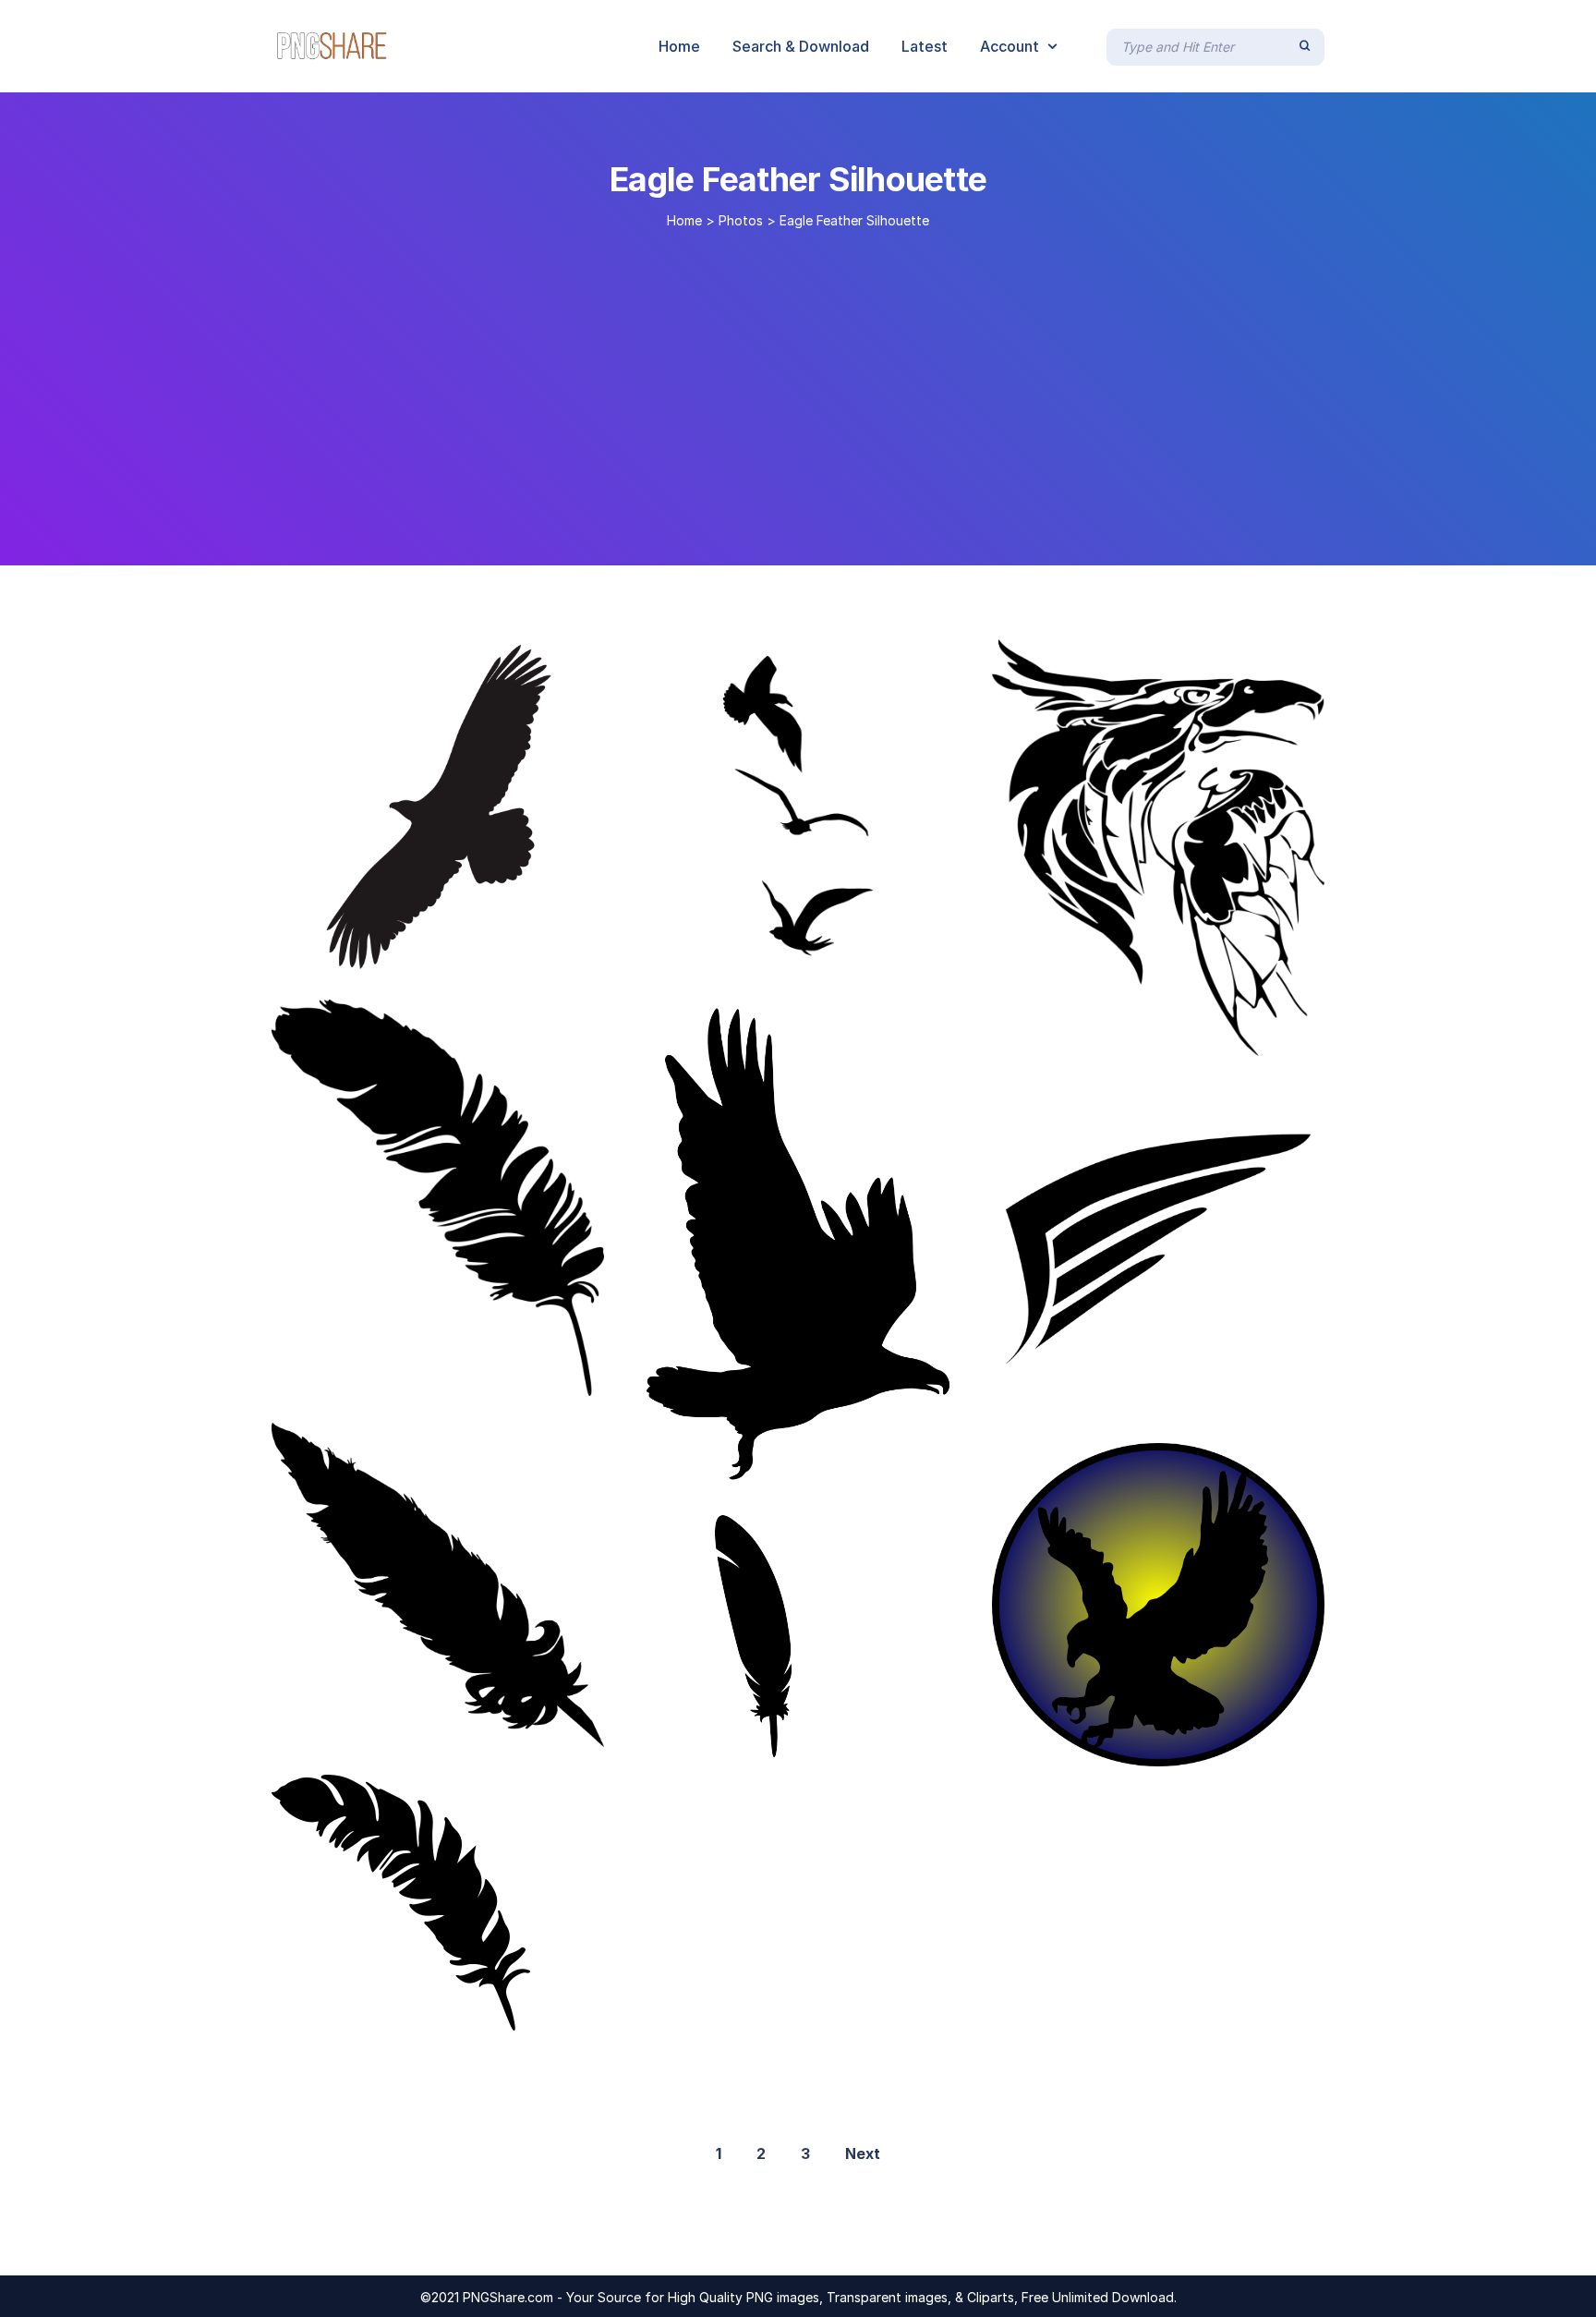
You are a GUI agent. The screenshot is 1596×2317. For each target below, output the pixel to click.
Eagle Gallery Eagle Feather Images (441, 1728)
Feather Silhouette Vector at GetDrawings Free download (1233, 1396)
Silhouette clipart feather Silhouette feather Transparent (893, 1469)
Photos (741, 220)
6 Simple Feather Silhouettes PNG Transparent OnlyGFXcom (524, 1377)
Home (684, 220)
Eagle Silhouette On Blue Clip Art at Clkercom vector (1216, 1747)
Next (863, 2153)
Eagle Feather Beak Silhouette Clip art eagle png (860, 952)
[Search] (1305, 46)
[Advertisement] (798, 390)
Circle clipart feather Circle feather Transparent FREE (1220, 1037)
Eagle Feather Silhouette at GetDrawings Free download (497, 952)
